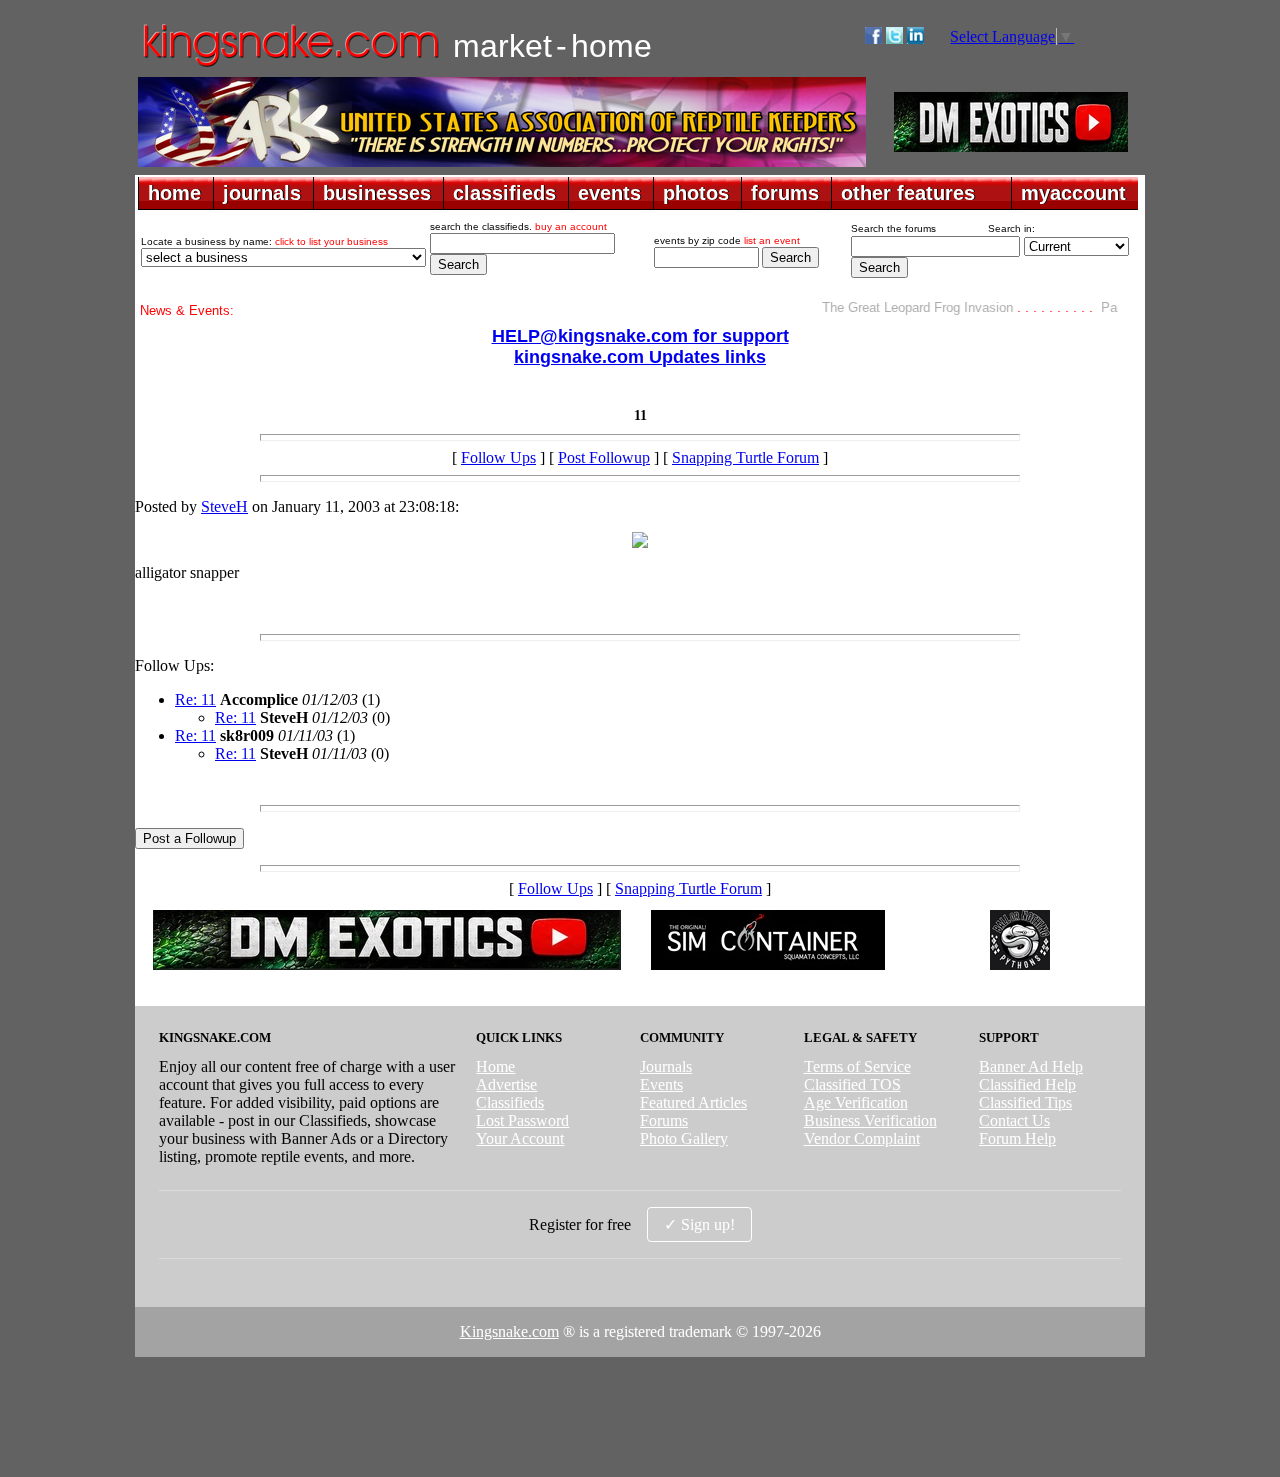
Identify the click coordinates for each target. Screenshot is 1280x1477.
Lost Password (522, 1120)
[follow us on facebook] (873, 38)
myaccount (1073, 193)
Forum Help (1017, 1138)
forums (785, 193)
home (174, 193)
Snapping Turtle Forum (745, 457)
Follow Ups (498, 457)
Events (661, 1084)
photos (696, 193)
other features (908, 193)
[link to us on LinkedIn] (915, 38)
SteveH (224, 506)
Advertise (506, 1084)
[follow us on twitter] (894, 38)
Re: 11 (195, 699)
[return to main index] (289, 65)
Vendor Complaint (862, 1138)
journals (262, 193)
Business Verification (870, 1120)
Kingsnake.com (509, 1331)
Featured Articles (693, 1102)
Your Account (520, 1138)
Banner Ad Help (1031, 1066)
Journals (666, 1066)
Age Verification (856, 1102)
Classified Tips (1025, 1102)
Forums (664, 1120)
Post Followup (604, 457)
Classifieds (510, 1102)
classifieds (504, 193)
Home (495, 1066)
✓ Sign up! (699, 1224)
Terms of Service (857, 1066)
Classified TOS (852, 1084)
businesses (377, 193)
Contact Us (1014, 1120)
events (609, 193)
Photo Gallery (684, 1138)
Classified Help (1027, 1084)
